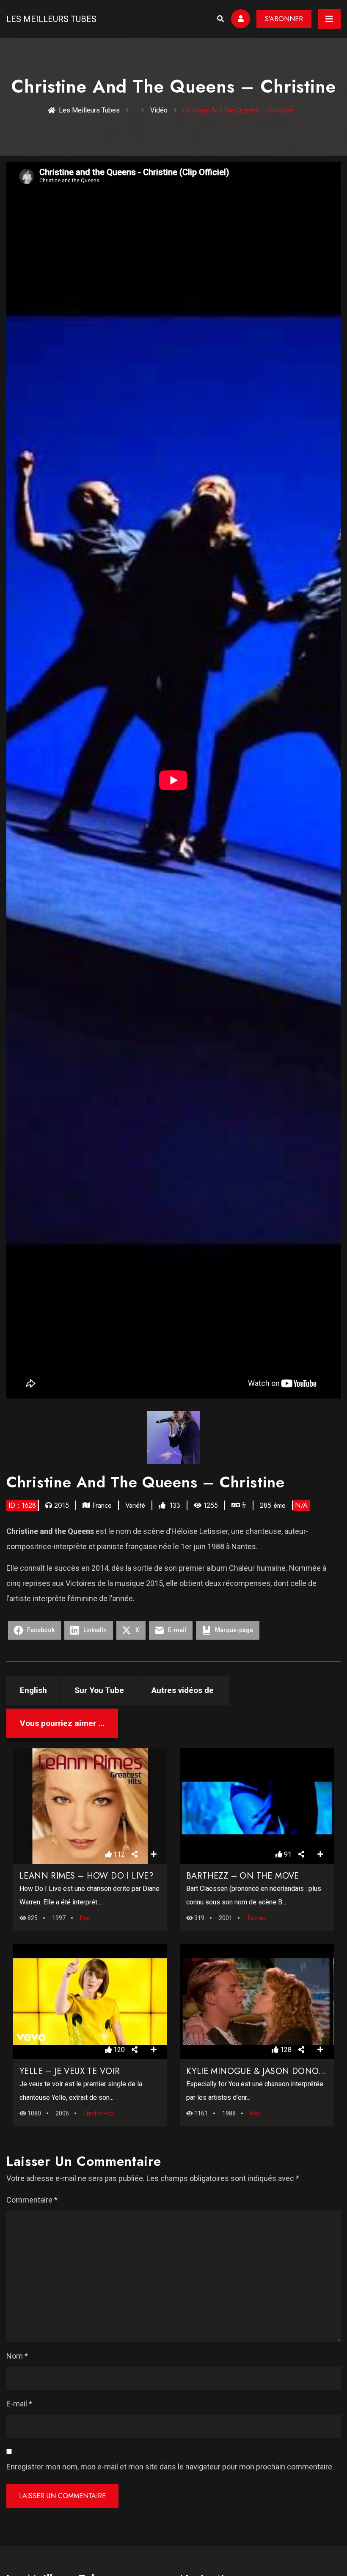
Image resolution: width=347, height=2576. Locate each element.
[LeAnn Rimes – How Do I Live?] (90, 1806)
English (33, 1690)
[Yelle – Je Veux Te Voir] (90, 2002)
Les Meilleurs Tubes (51, 19)
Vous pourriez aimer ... (62, 1723)
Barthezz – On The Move (243, 1876)
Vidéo (159, 110)
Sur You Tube (99, 1690)
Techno (257, 1918)
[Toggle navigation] (329, 19)
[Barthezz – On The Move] (257, 1806)
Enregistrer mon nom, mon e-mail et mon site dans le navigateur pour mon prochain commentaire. (170, 2467)
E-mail (19, 2404)
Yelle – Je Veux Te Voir (70, 2071)
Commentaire (32, 2200)
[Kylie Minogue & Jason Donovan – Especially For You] (257, 2002)
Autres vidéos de (184, 1690)
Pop (85, 1918)
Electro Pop (99, 2113)
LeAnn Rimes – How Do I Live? (87, 1876)
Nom (17, 2356)
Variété (135, 1505)
